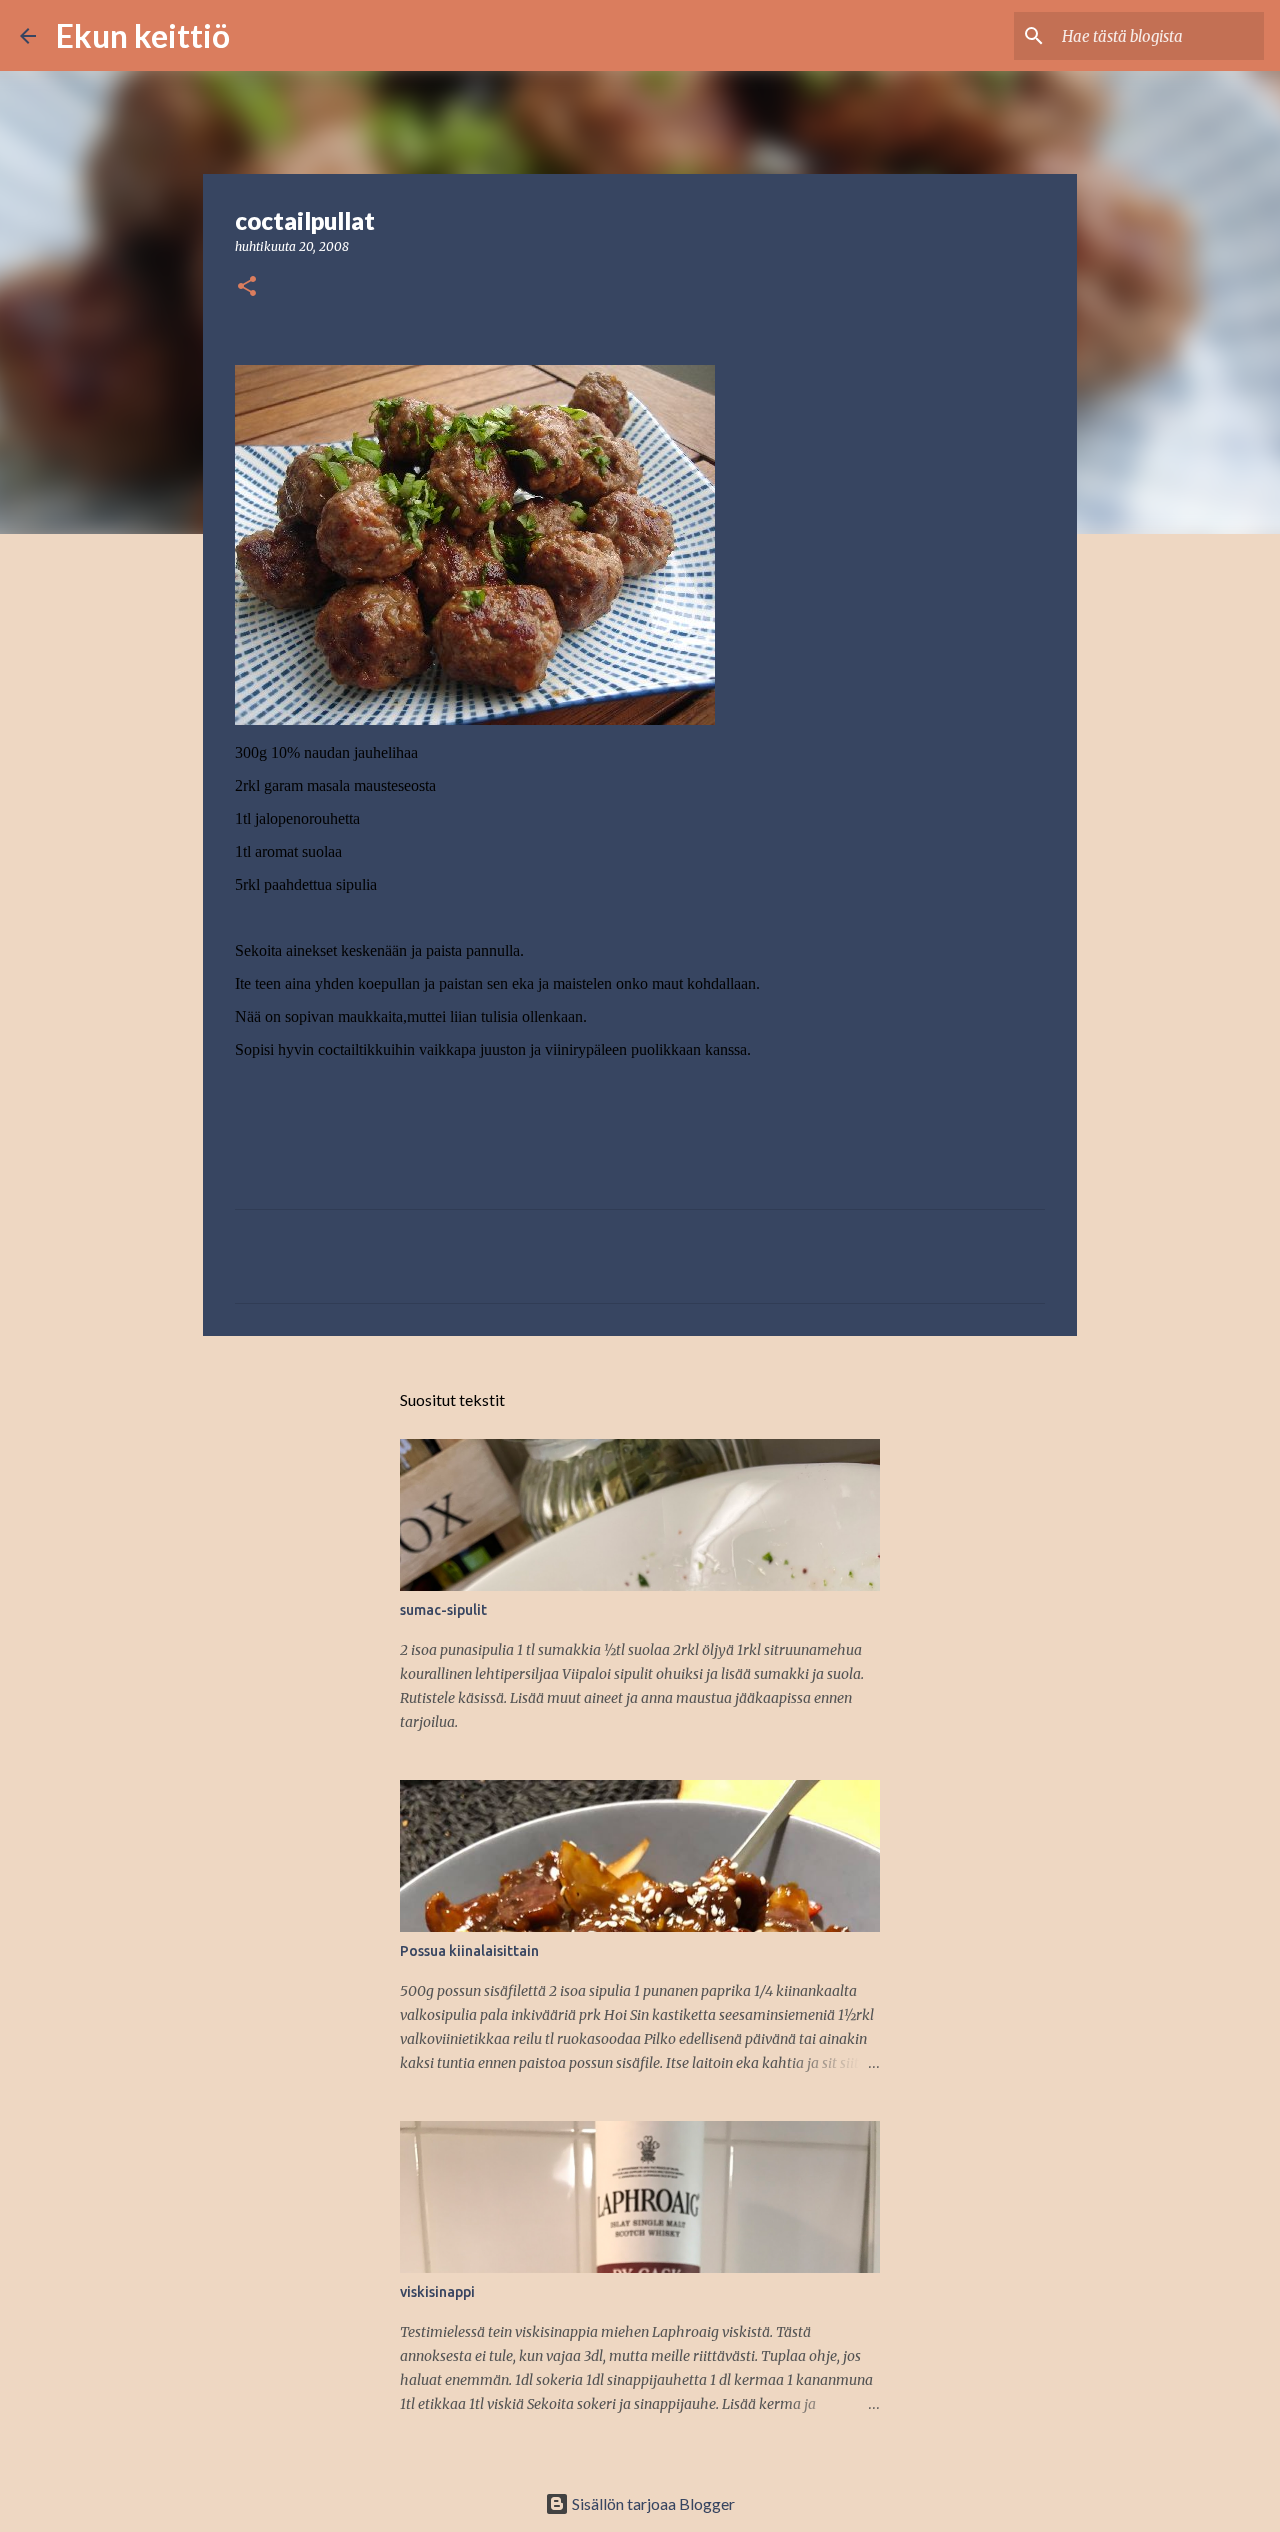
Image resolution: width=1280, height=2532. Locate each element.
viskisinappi (437, 2292)
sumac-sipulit (443, 1610)
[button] (247, 287)
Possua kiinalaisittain (469, 1951)
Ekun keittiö (143, 35)
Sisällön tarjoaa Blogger (652, 2503)
